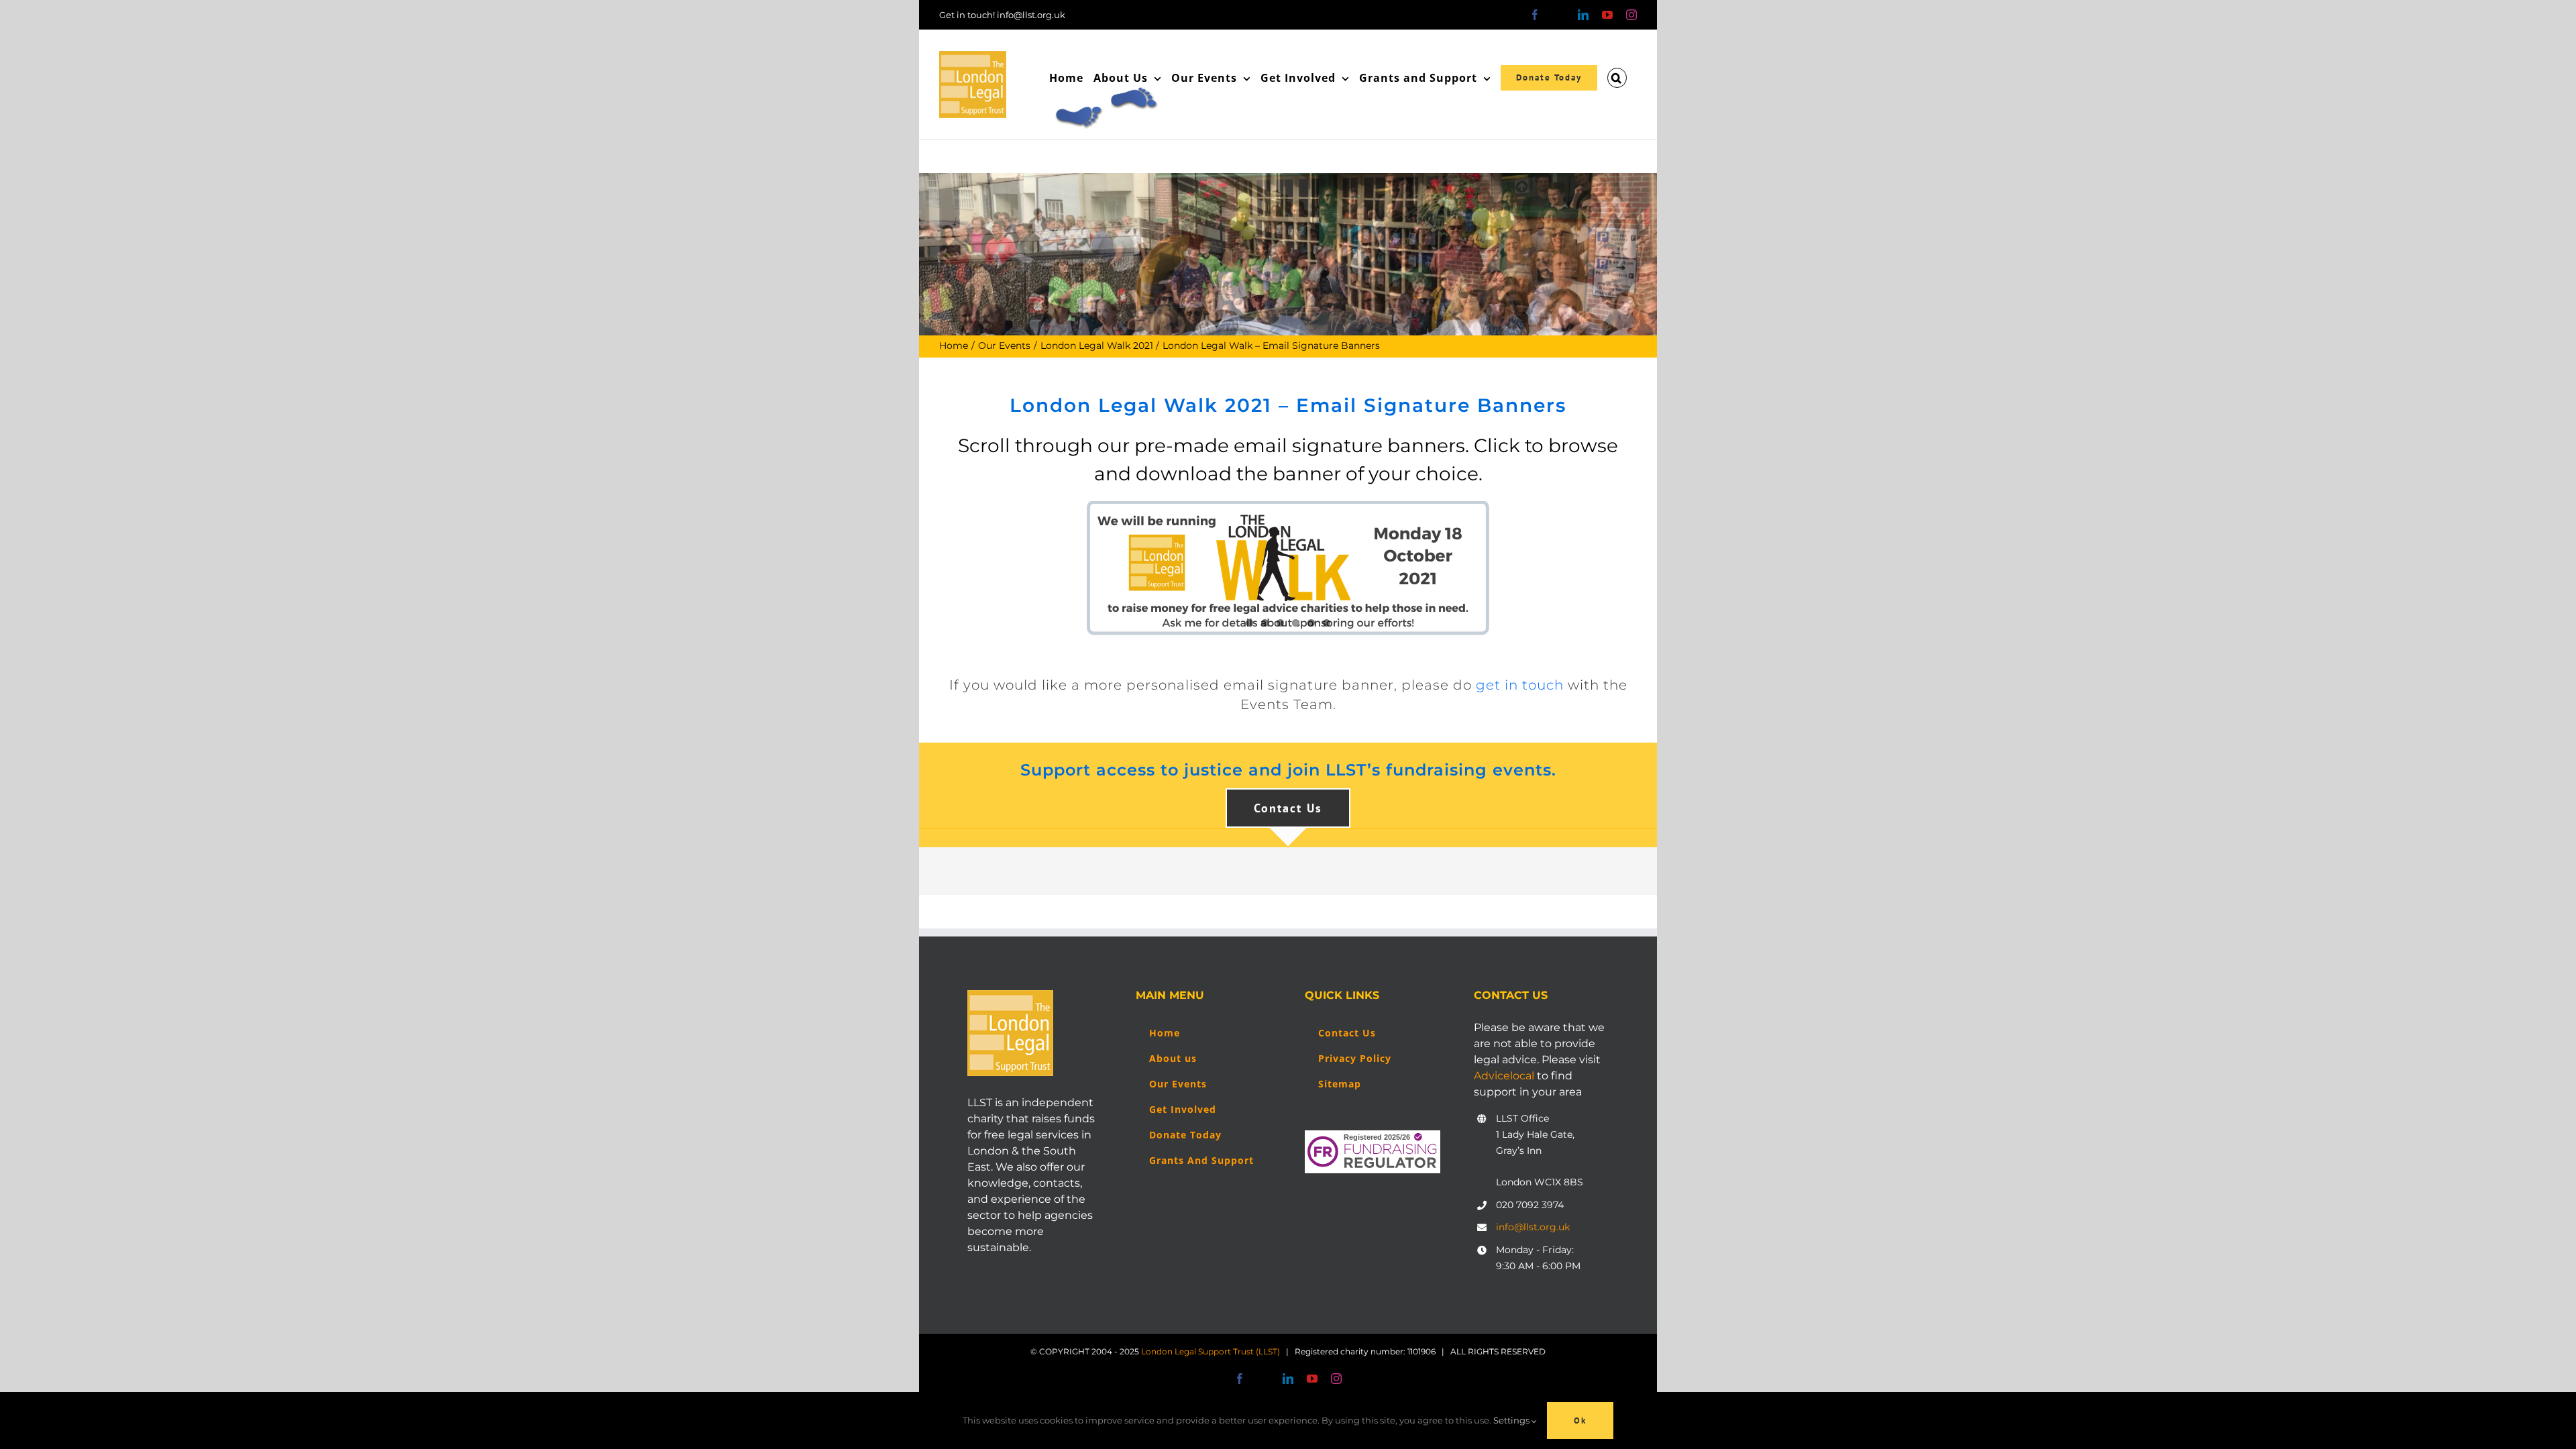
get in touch (1520, 685)
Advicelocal (1504, 1076)
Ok (1580, 1420)
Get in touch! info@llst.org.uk (1002, 15)
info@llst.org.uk (1533, 1227)
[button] (1617, 78)
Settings (1512, 1420)
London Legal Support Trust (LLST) (1211, 1351)
